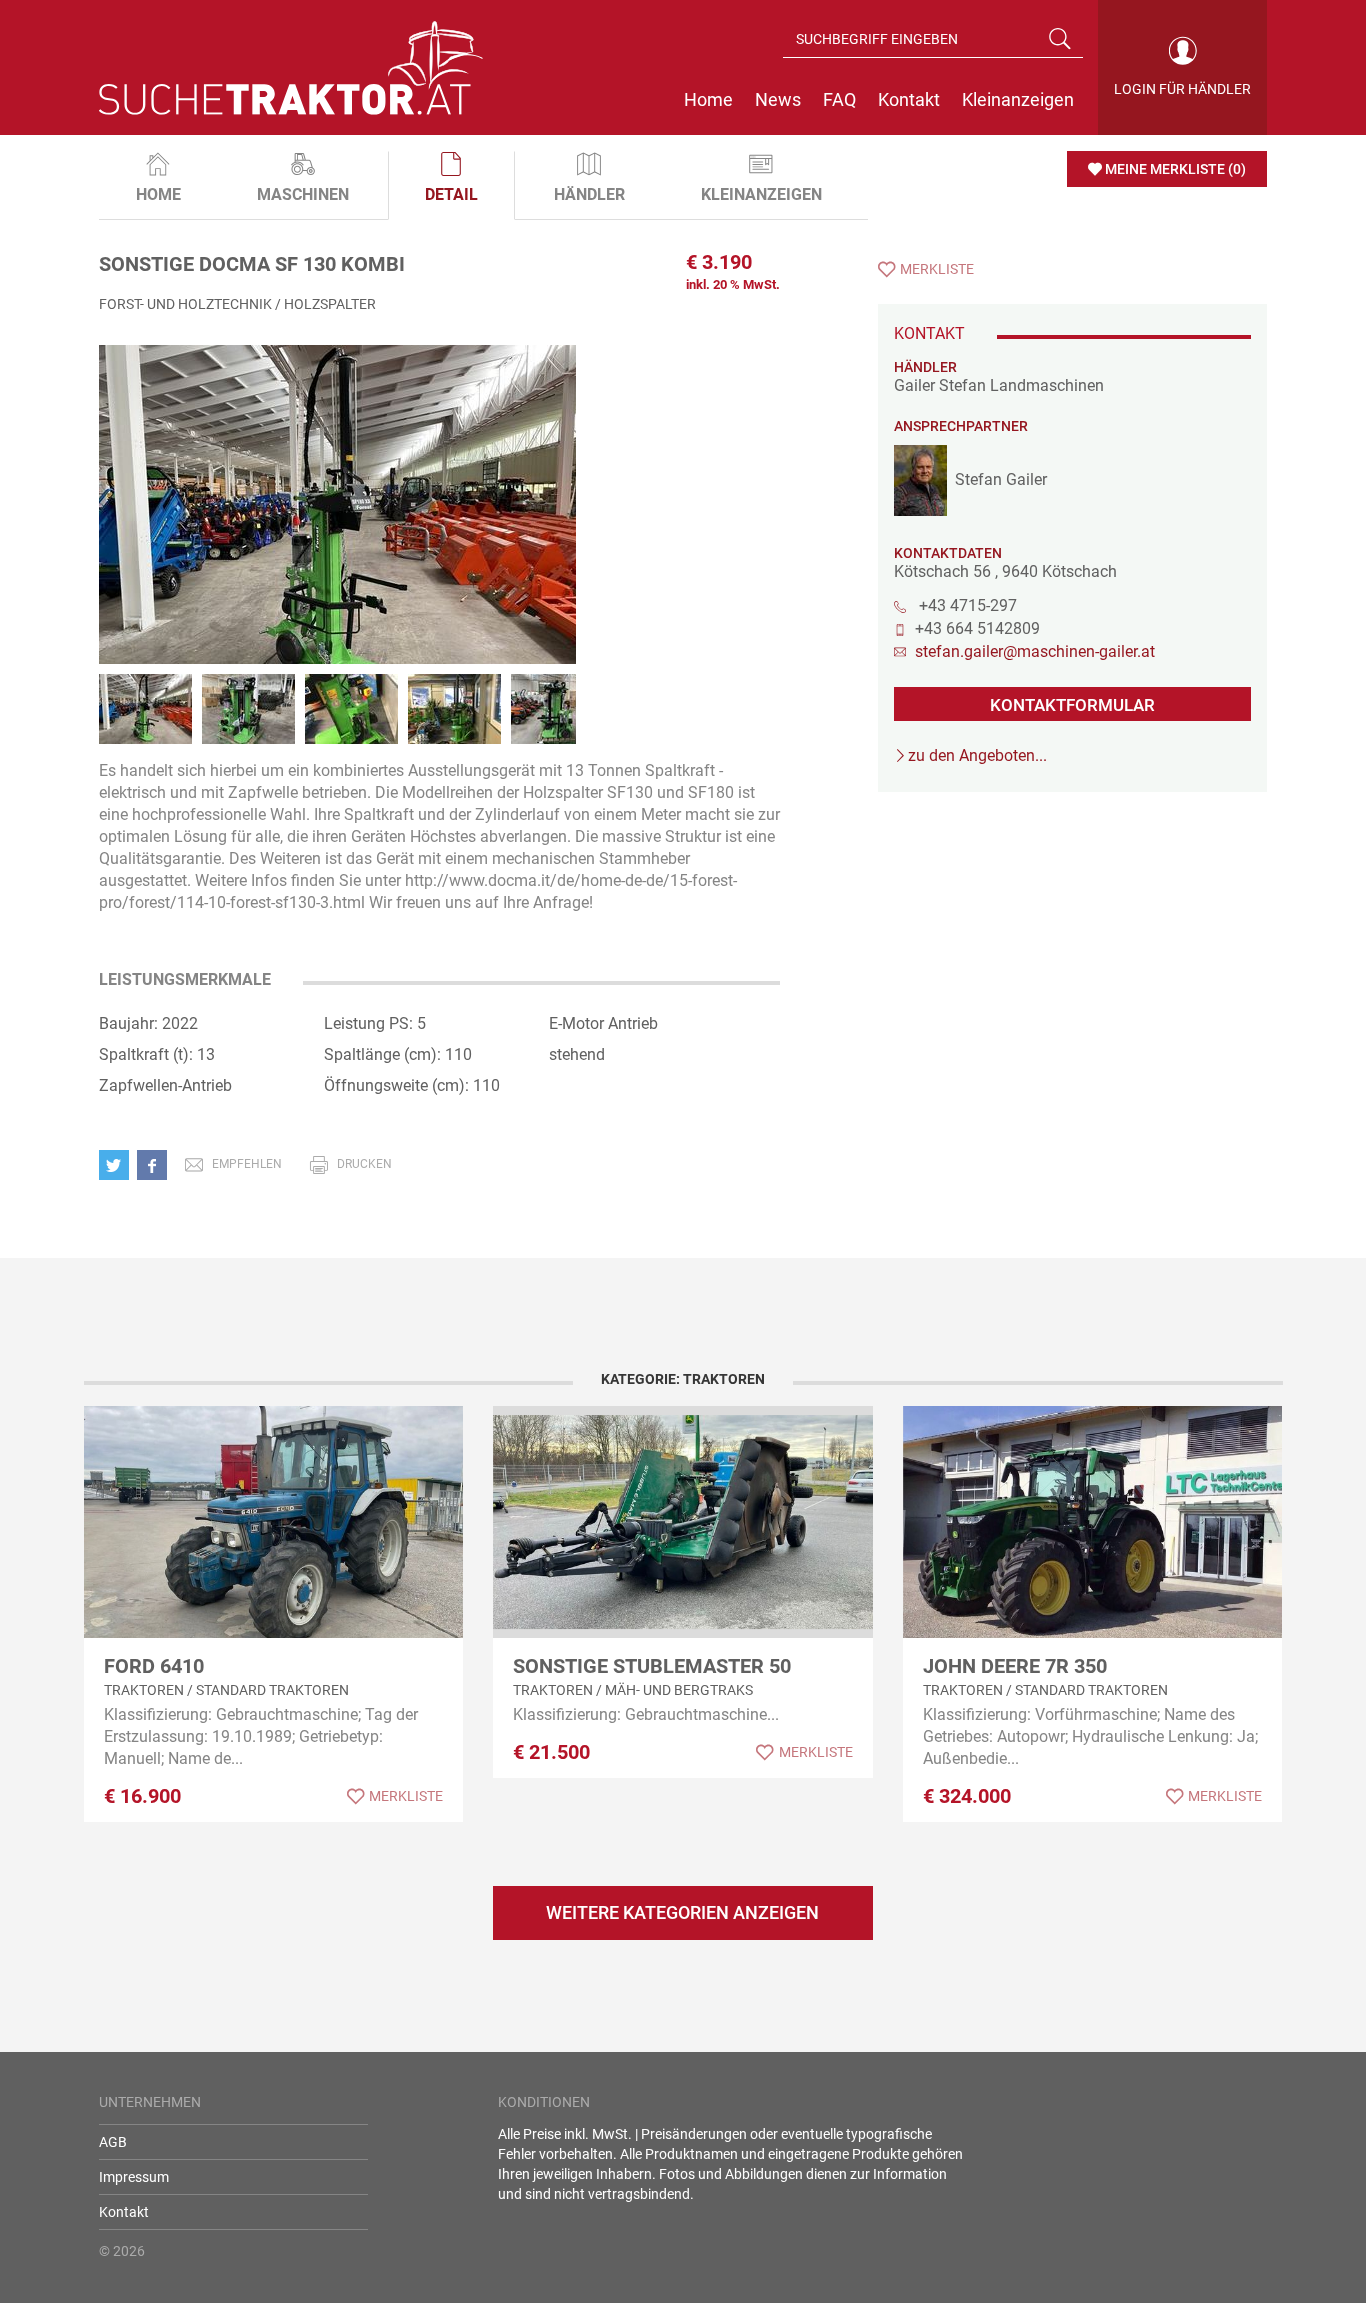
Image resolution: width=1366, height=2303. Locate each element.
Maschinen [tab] (303, 194)
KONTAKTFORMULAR (1072, 705)
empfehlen (247, 1164)
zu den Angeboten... (977, 755)
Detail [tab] (451, 194)
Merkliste (937, 269)
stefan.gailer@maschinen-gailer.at (1035, 651)
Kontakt (124, 2212)
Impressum (134, 2177)
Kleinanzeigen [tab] (761, 194)
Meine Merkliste (1175, 169)
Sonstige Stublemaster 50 (652, 1666)
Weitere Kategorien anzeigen (682, 1912)
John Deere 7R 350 (1015, 1666)
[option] (337, 525)
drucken (364, 1164)
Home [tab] (158, 194)
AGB (113, 2142)
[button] (118, 1163)
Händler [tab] (589, 194)
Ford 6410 (154, 1666)
